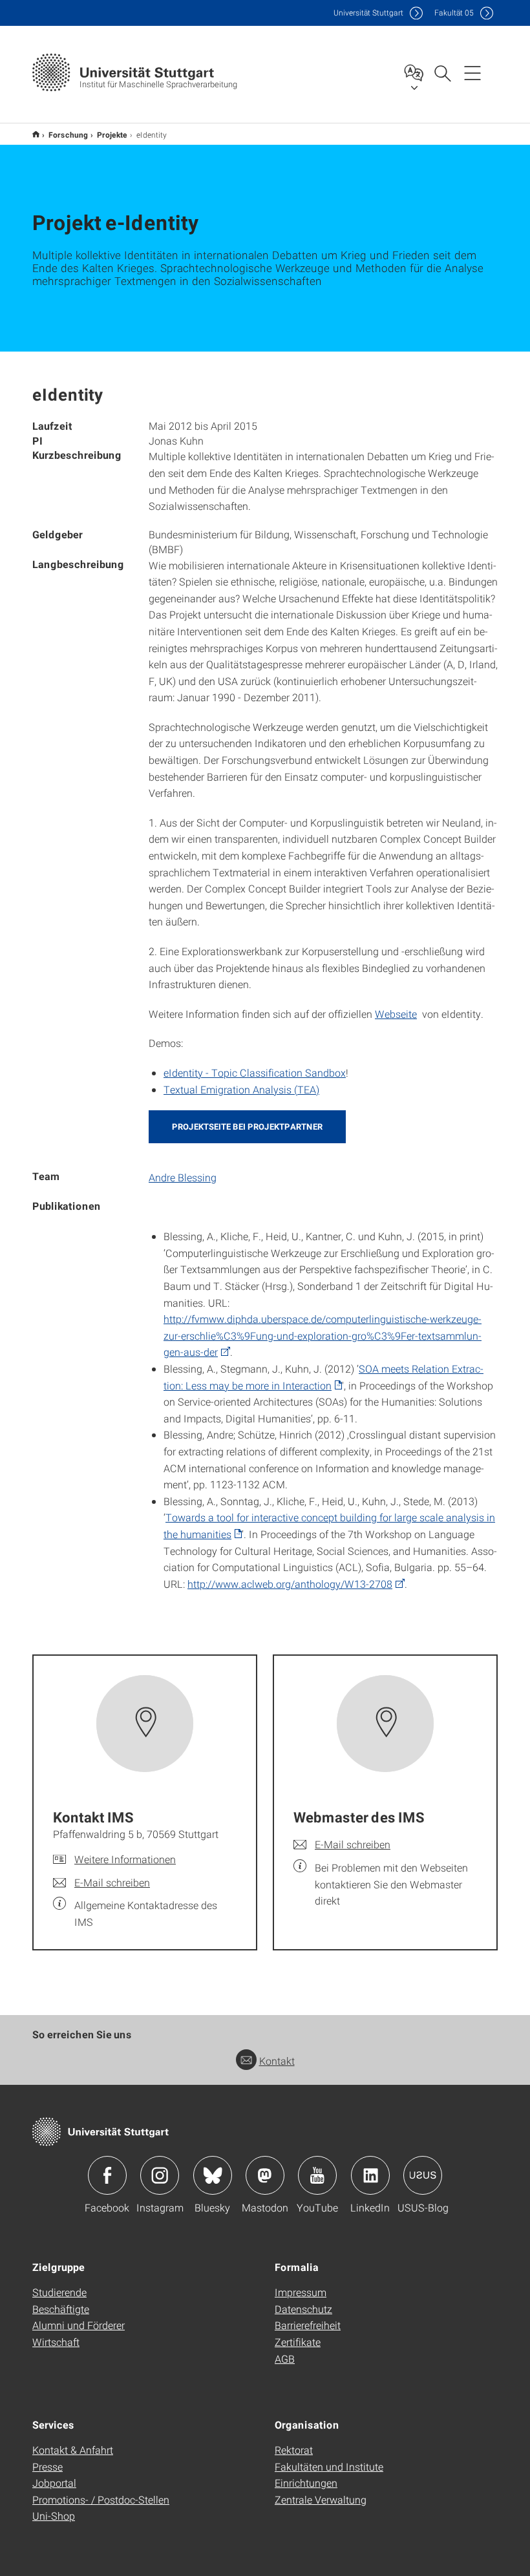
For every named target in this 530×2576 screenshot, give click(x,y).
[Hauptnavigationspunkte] (472, 72)
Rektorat (294, 2450)
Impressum (301, 2292)
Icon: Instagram (160, 2175)
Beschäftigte (61, 2309)
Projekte (112, 134)
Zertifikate (298, 2342)
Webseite (396, 1014)
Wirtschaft (56, 2342)
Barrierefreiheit (308, 2325)
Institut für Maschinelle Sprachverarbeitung (36, 134)
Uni (368, 13)
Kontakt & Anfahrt (73, 2450)
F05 (454, 13)
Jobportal (54, 2483)
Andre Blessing (183, 1177)
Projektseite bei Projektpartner (247, 1126)
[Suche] (442, 72)
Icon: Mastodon (265, 2175)
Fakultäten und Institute (329, 2466)
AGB (285, 2359)
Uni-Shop (54, 2516)
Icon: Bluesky (213, 2175)
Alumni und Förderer (79, 2325)
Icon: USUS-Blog (423, 2175)
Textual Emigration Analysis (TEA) (241, 1089)
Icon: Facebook (107, 2175)
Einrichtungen (306, 2483)
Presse (48, 2466)
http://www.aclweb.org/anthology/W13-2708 (290, 1584)
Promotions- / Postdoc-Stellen (101, 2499)
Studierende (59, 2292)
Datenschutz (303, 2309)
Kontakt (277, 2061)
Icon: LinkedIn (370, 2175)
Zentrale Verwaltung (321, 2499)
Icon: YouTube (317, 2175)
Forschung (68, 134)
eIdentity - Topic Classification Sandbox (255, 1072)
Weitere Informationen (125, 1859)
